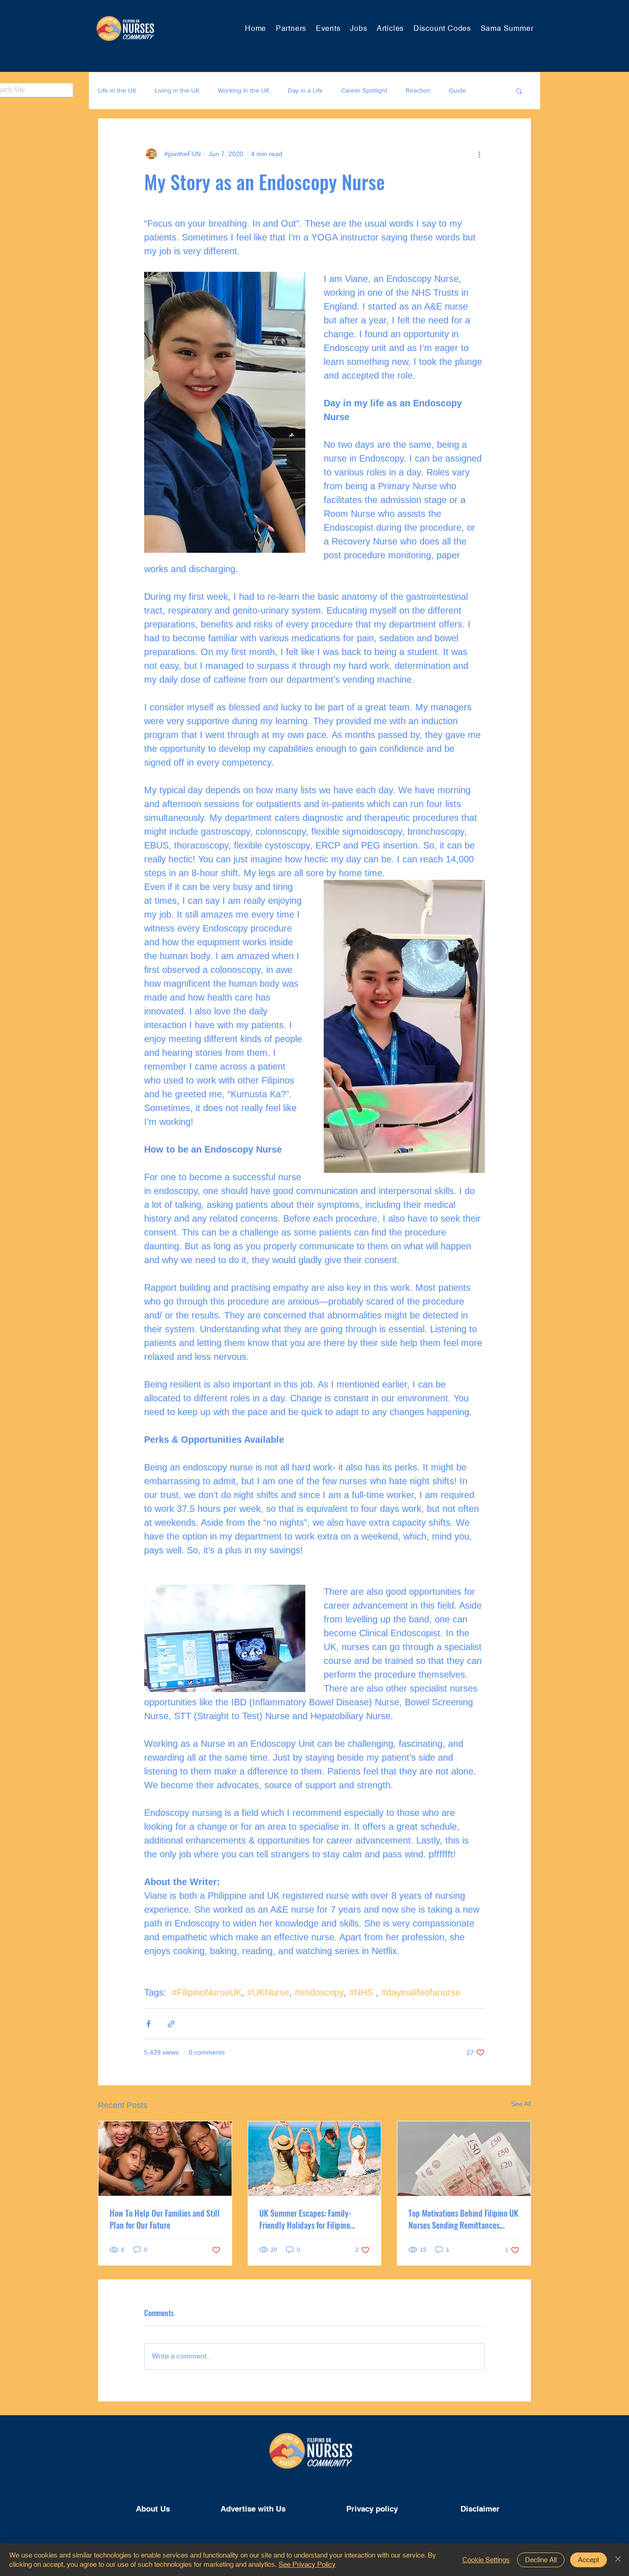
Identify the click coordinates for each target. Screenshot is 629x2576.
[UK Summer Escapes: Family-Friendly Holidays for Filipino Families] (315, 2159)
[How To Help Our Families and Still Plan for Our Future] (165, 2159)
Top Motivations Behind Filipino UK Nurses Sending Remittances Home (463, 2219)
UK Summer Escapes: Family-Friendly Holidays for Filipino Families (305, 2219)
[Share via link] (171, 2024)
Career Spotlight (364, 90)
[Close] (618, 2560)
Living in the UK (177, 90)
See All (521, 2104)
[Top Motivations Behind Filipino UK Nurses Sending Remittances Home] (464, 2159)
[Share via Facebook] (149, 2024)
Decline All (541, 2560)
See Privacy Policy (307, 2564)
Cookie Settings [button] (486, 2560)
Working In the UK (244, 90)
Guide (457, 90)
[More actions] (479, 154)
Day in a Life (305, 90)
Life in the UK (117, 90)
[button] (519, 91)
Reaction (418, 90)
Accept (588, 2560)
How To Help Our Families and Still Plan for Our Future (165, 2219)
